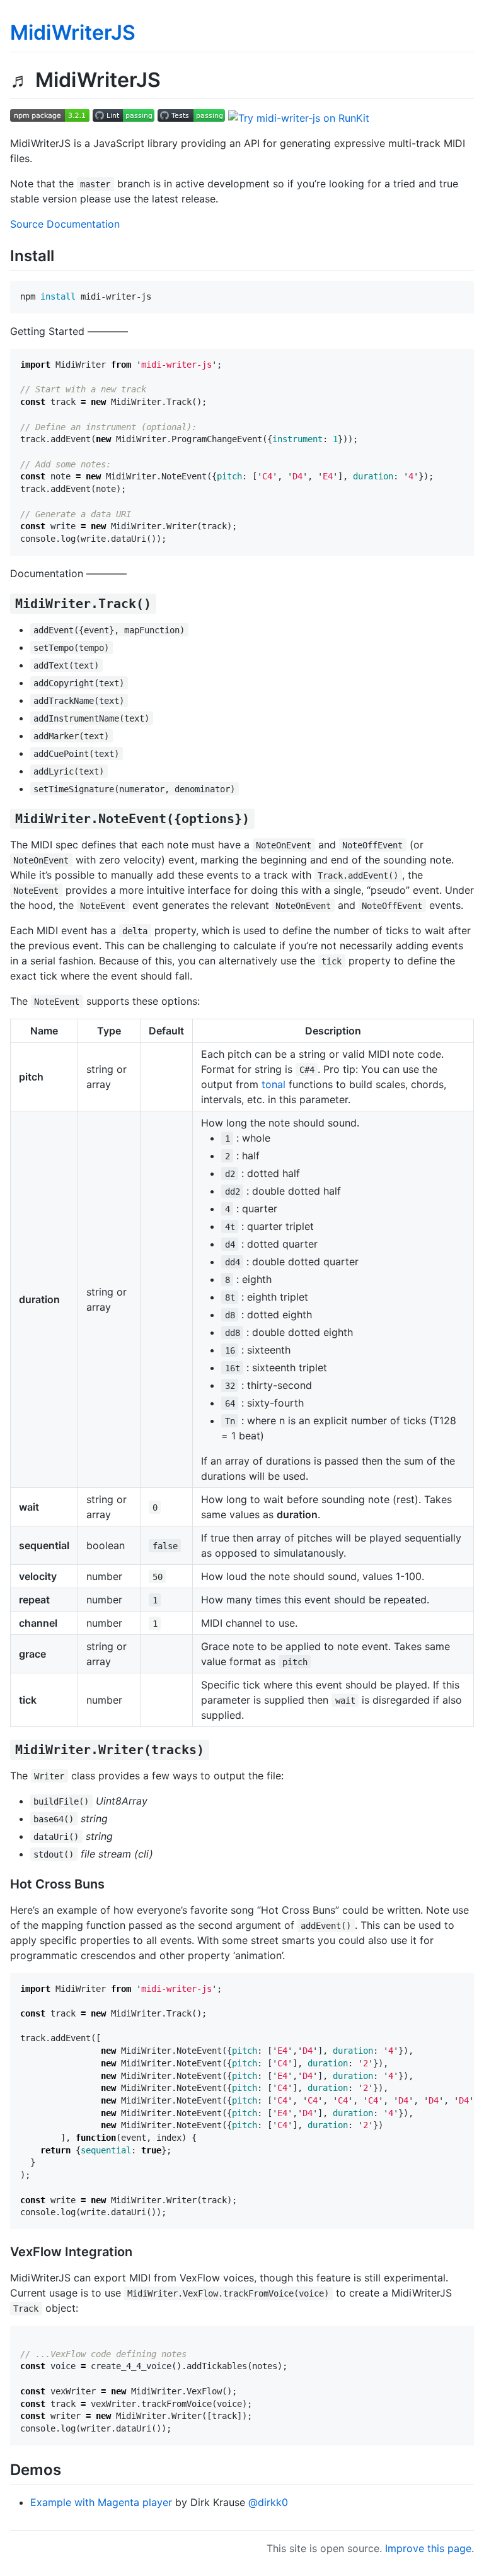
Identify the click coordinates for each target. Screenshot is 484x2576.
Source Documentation (65, 224)
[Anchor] (62, 255)
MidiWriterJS (73, 32)
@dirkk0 (268, 2502)
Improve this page (428, 2548)
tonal (274, 1084)
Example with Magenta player (101, 2502)
